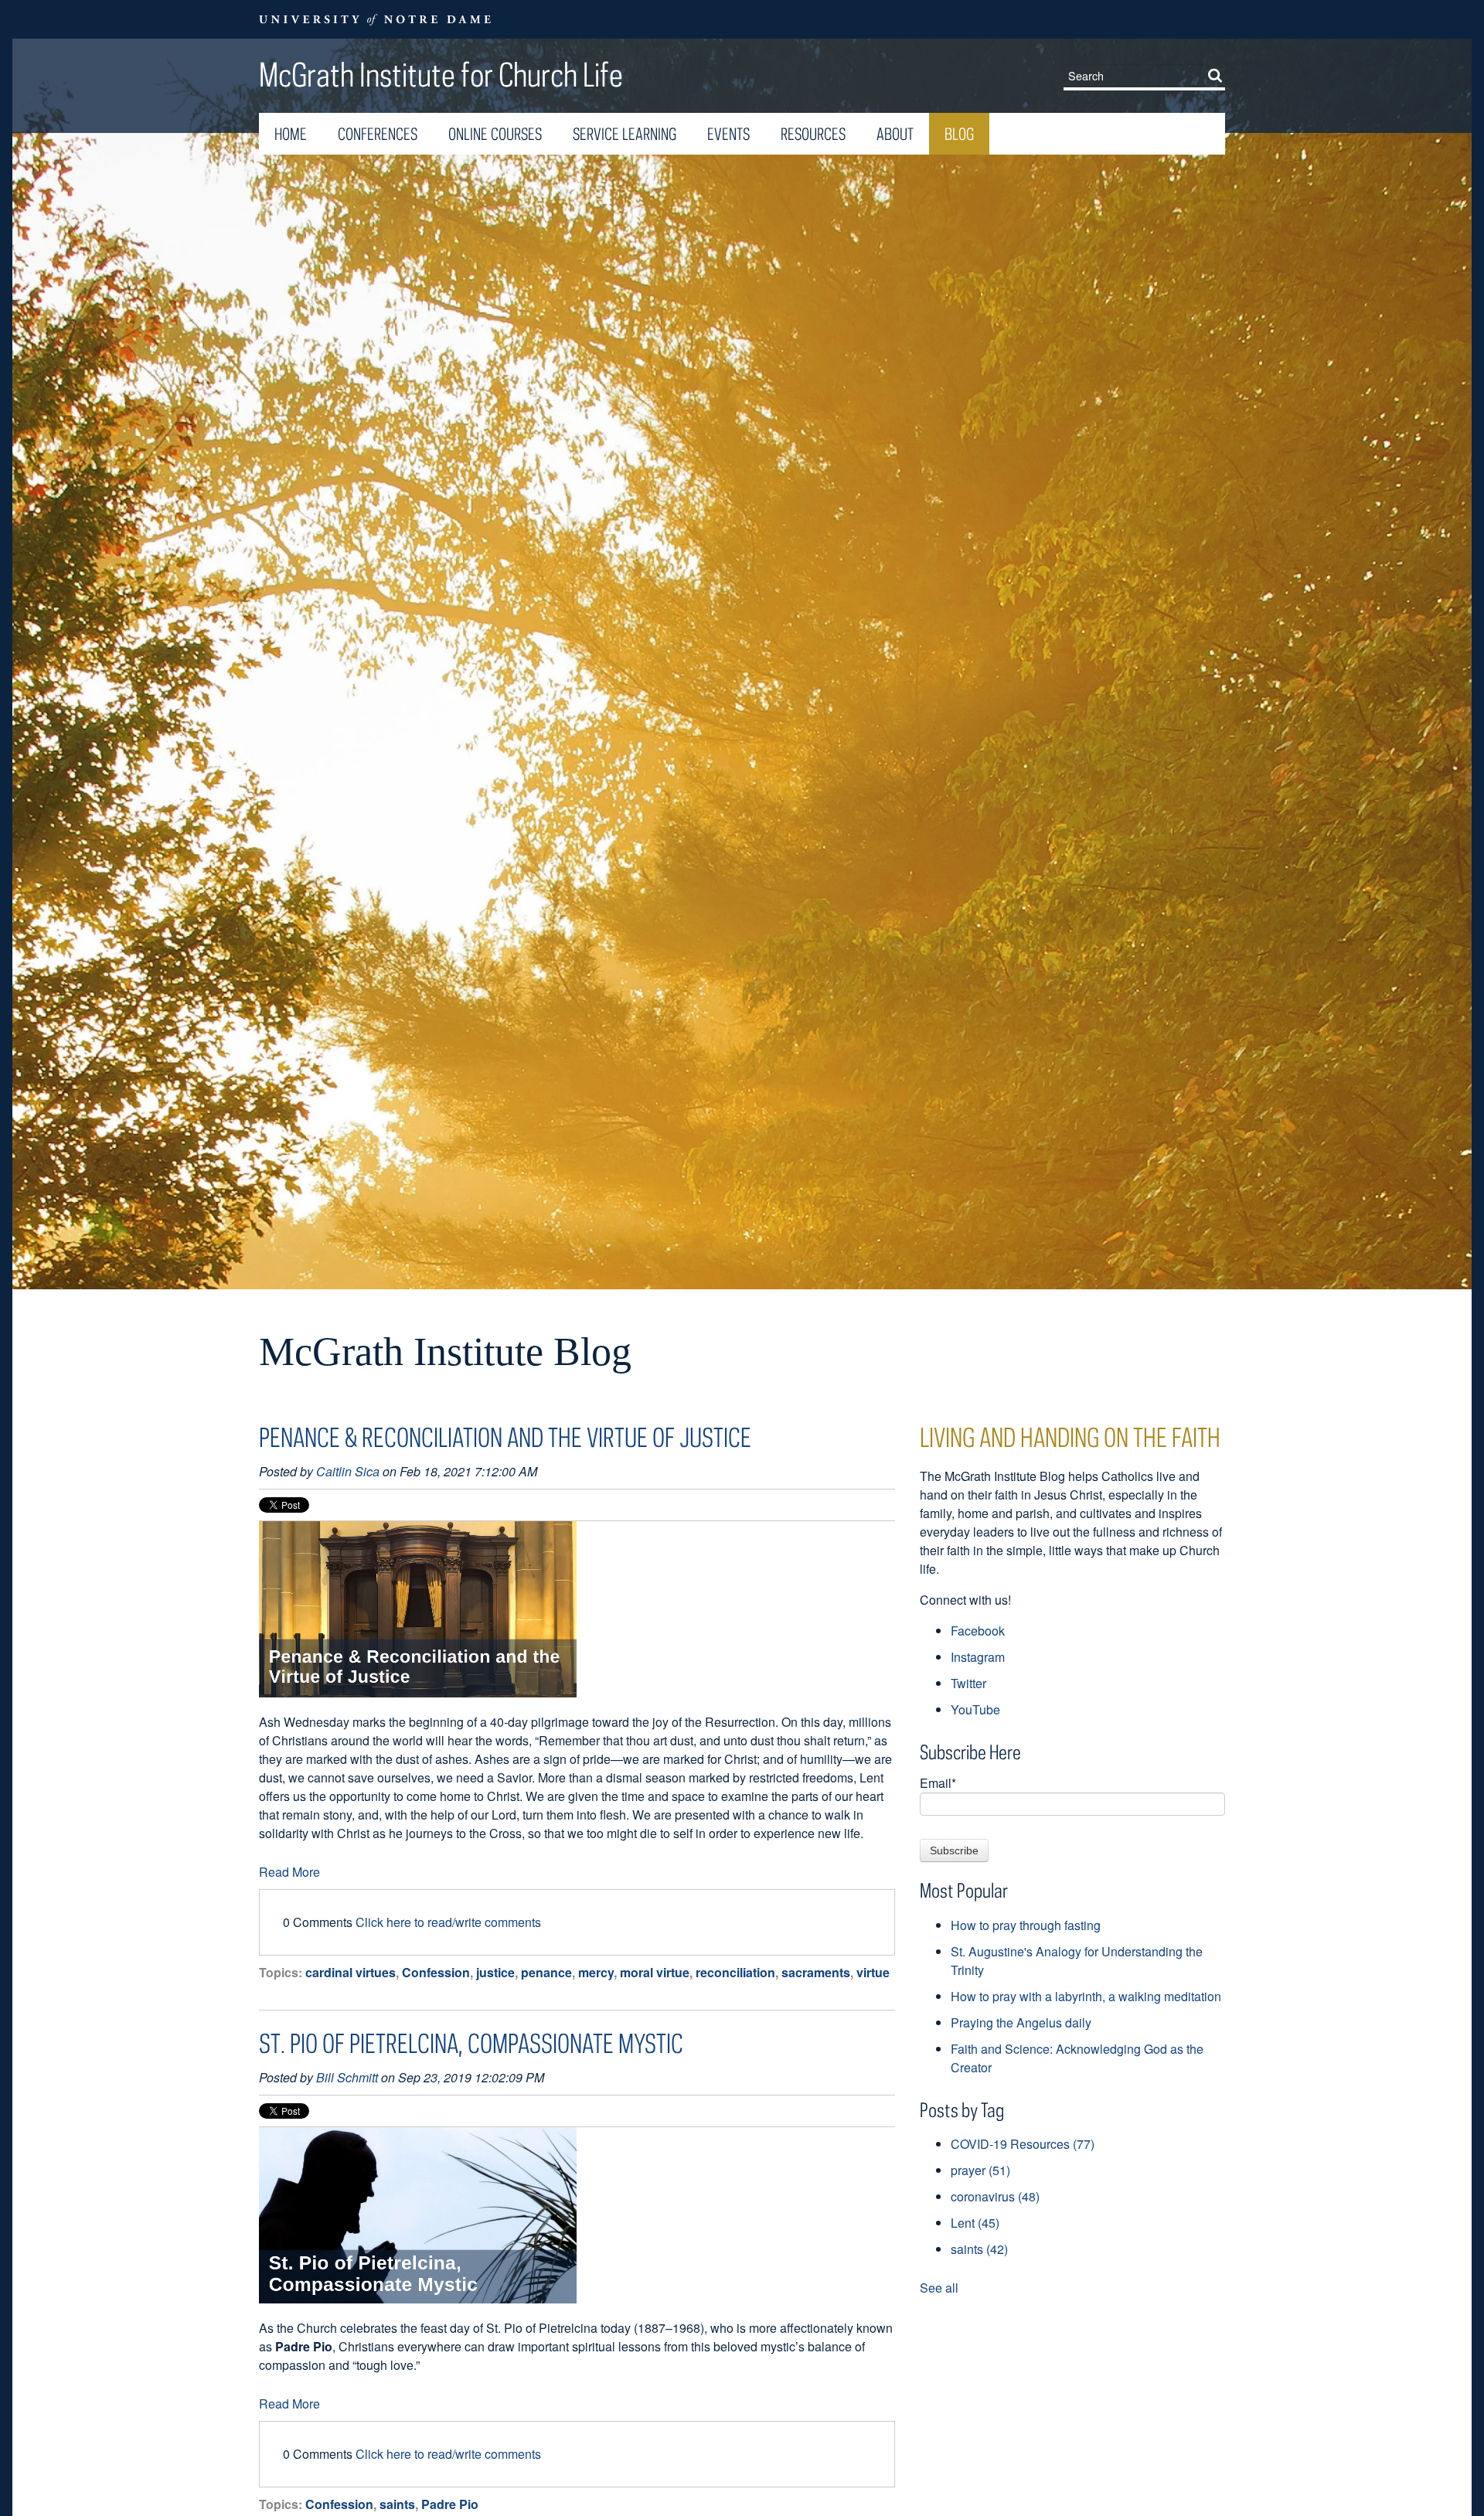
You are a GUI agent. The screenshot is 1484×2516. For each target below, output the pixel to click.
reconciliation (735, 1972)
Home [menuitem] (291, 134)
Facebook (978, 1631)
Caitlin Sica (348, 1471)
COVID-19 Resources (1023, 2144)
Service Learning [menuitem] (625, 134)
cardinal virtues (351, 1972)
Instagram (978, 1657)
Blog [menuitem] (959, 134)
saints (397, 2504)
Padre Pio (450, 2504)
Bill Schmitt (347, 2077)
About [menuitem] (895, 134)
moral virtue (655, 1972)
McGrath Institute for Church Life (441, 74)
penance (546, 1972)
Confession (436, 1972)
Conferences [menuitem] (378, 134)
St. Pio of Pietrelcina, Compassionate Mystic (471, 2043)
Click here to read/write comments (448, 1922)
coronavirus (995, 2196)
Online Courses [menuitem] (495, 134)
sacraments (816, 1972)
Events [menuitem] (728, 134)
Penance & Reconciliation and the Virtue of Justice (505, 1437)
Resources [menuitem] (813, 134)
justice (495, 1972)
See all (939, 2288)
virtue (873, 1972)
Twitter (968, 1683)
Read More (289, 1872)
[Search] (1218, 75)
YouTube (975, 1709)
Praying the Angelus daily (1021, 2022)
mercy (596, 1972)
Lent (975, 2223)
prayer (980, 2170)
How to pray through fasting (1026, 1925)
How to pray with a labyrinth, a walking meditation (1086, 1996)
